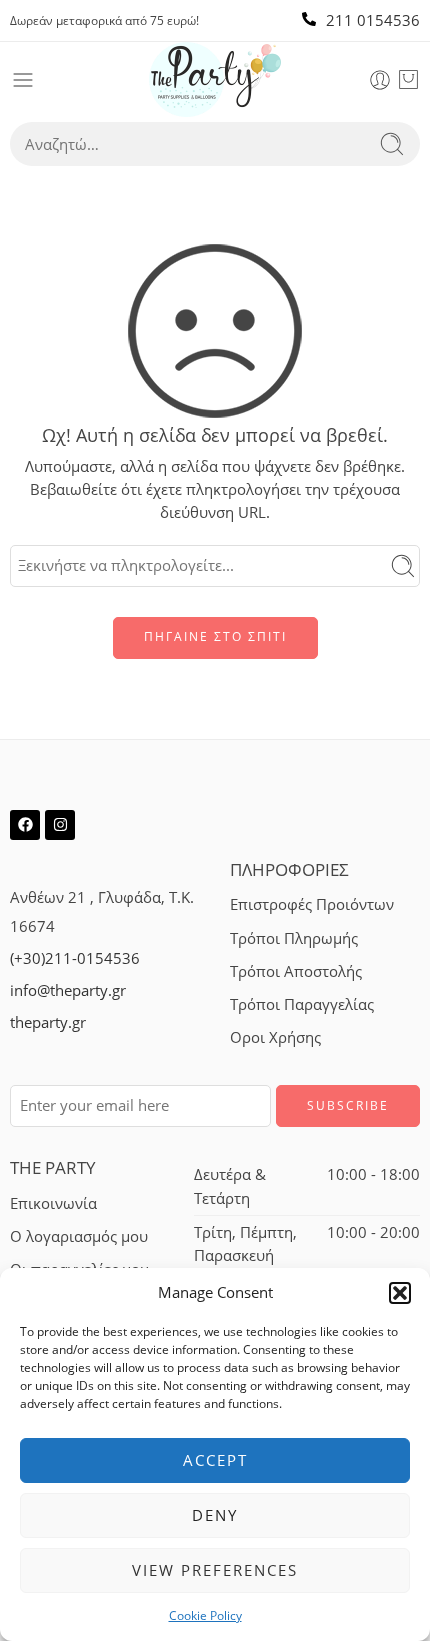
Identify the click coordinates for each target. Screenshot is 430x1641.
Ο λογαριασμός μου (79, 1236)
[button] (400, 1293)
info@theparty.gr (68, 990)
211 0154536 (373, 20)
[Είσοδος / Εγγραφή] (380, 80)
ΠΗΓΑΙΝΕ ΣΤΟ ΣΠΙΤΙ (215, 636)
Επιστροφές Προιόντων (312, 904)
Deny (215, 1515)
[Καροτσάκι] (408, 80)
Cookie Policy (205, 1615)
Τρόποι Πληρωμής (294, 938)
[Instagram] (60, 825)
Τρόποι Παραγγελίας (302, 1004)
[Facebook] (25, 825)
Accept (215, 1460)
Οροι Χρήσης (275, 1037)
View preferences (215, 1570)
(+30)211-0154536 (75, 958)
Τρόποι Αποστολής (296, 971)
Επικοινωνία (53, 1203)
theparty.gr (48, 1022)
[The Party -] (215, 79)
